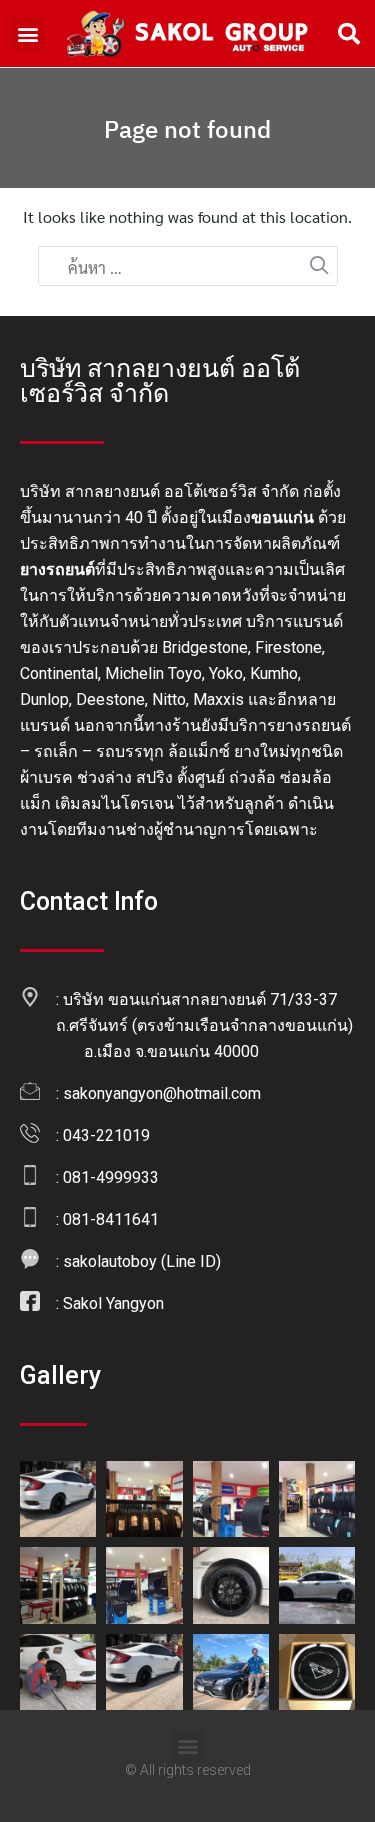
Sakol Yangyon (113, 1303)
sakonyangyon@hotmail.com (162, 1093)
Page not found (187, 129)
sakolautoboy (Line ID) (142, 1261)
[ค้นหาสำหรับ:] (188, 267)
